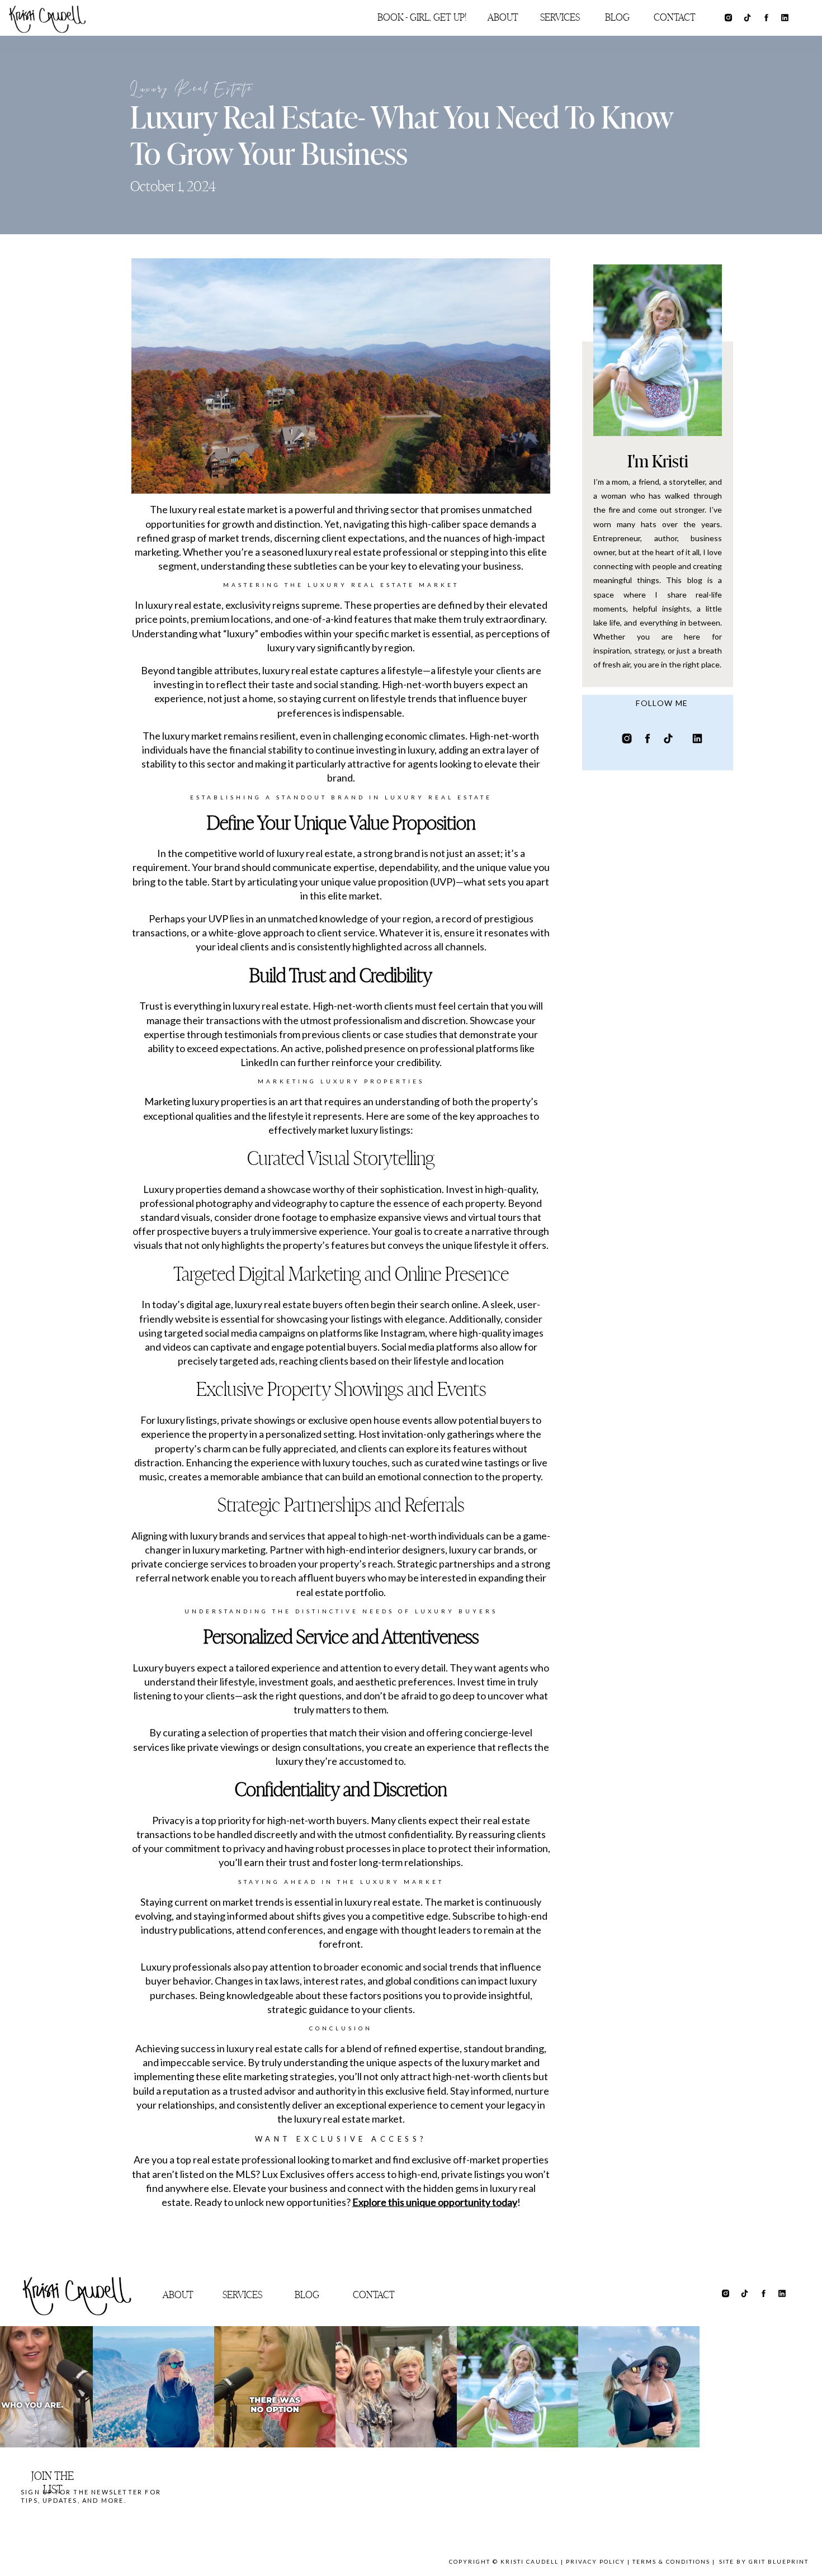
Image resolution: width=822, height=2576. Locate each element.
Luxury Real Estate (192, 90)
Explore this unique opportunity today (435, 2202)
